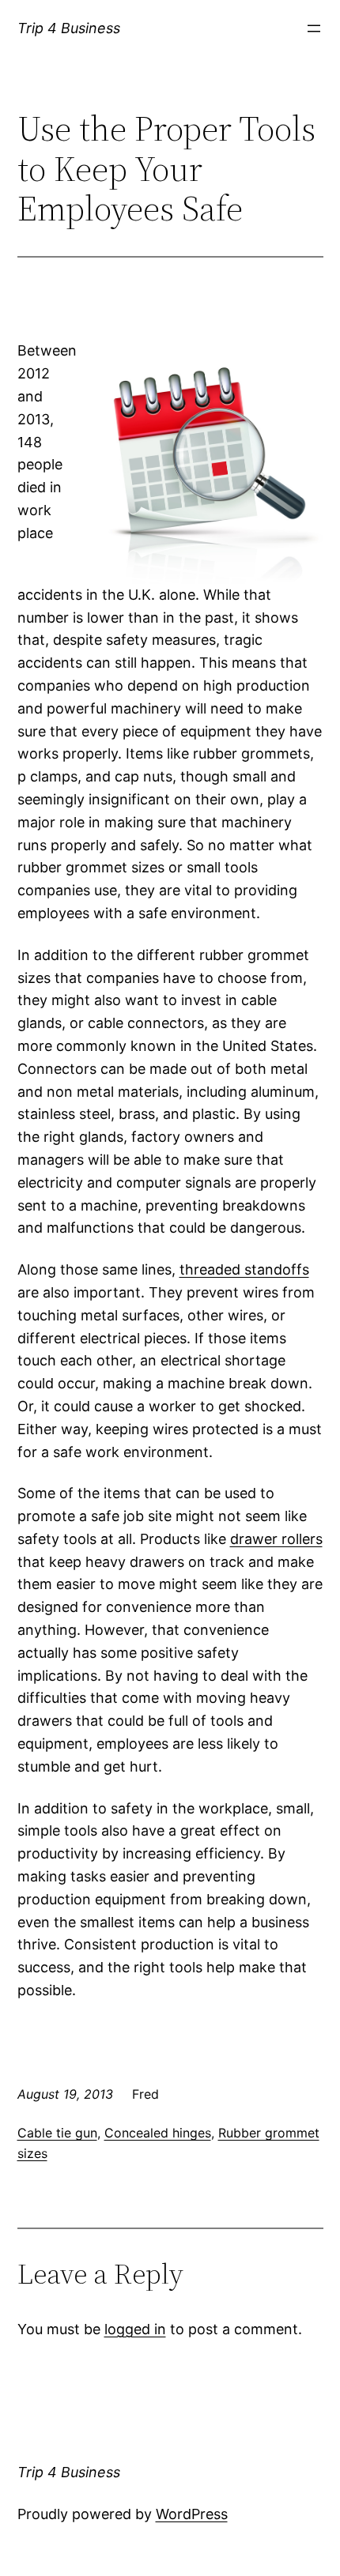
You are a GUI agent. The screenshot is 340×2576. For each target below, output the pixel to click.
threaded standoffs (244, 1269)
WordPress (192, 2514)
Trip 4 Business (69, 28)
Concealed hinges (158, 2133)
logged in (135, 2329)
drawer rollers (276, 1539)
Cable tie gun (57, 2133)
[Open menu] (314, 28)
